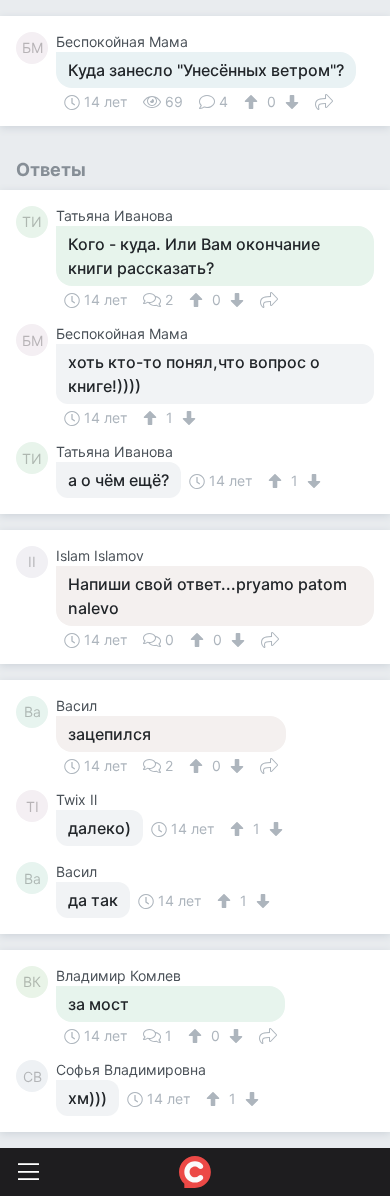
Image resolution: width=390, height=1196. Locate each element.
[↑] (253, 102)
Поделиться (324, 100)
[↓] (289, 102)
